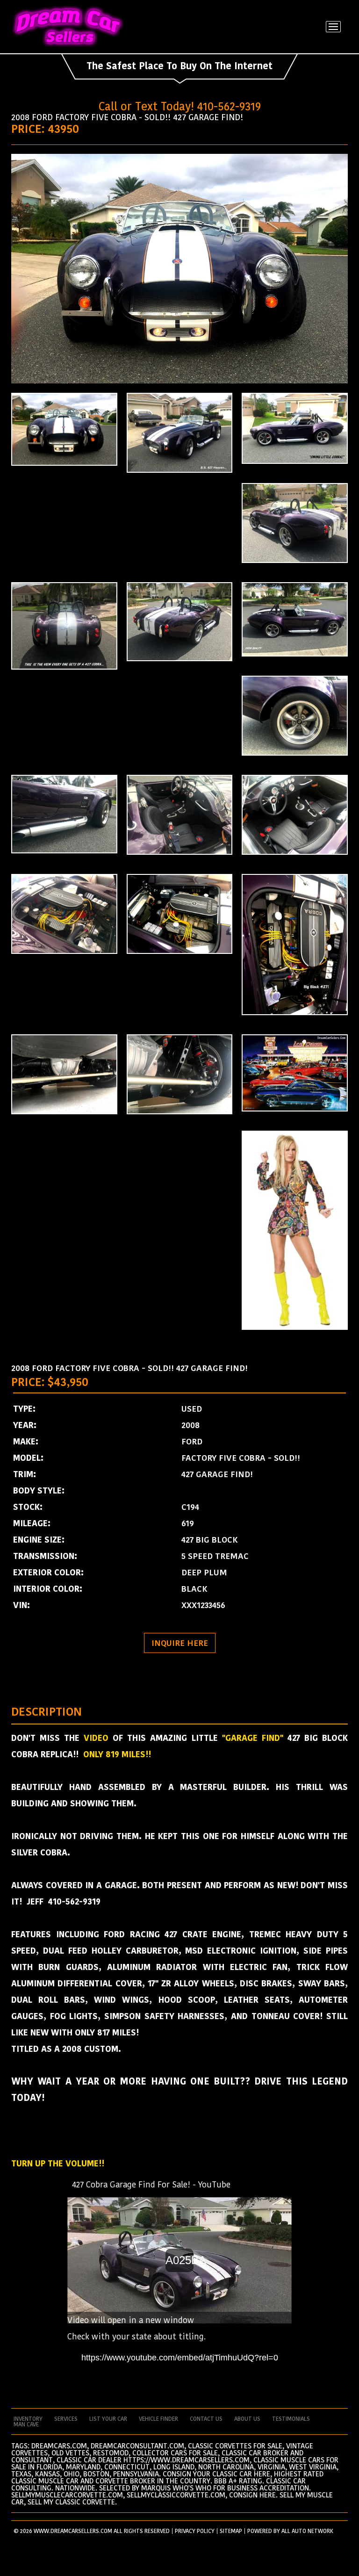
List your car (108, 2419)
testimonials (291, 2419)
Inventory (28, 2419)
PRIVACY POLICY (195, 2531)
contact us (206, 2419)
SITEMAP (231, 2531)
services (66, 2419)
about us (247, 2419)
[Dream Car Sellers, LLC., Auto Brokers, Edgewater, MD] (46, 1679)
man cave (26, 2424)
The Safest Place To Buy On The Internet (179, 66)
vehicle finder (158, 2419)
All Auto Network (307, 2531)
